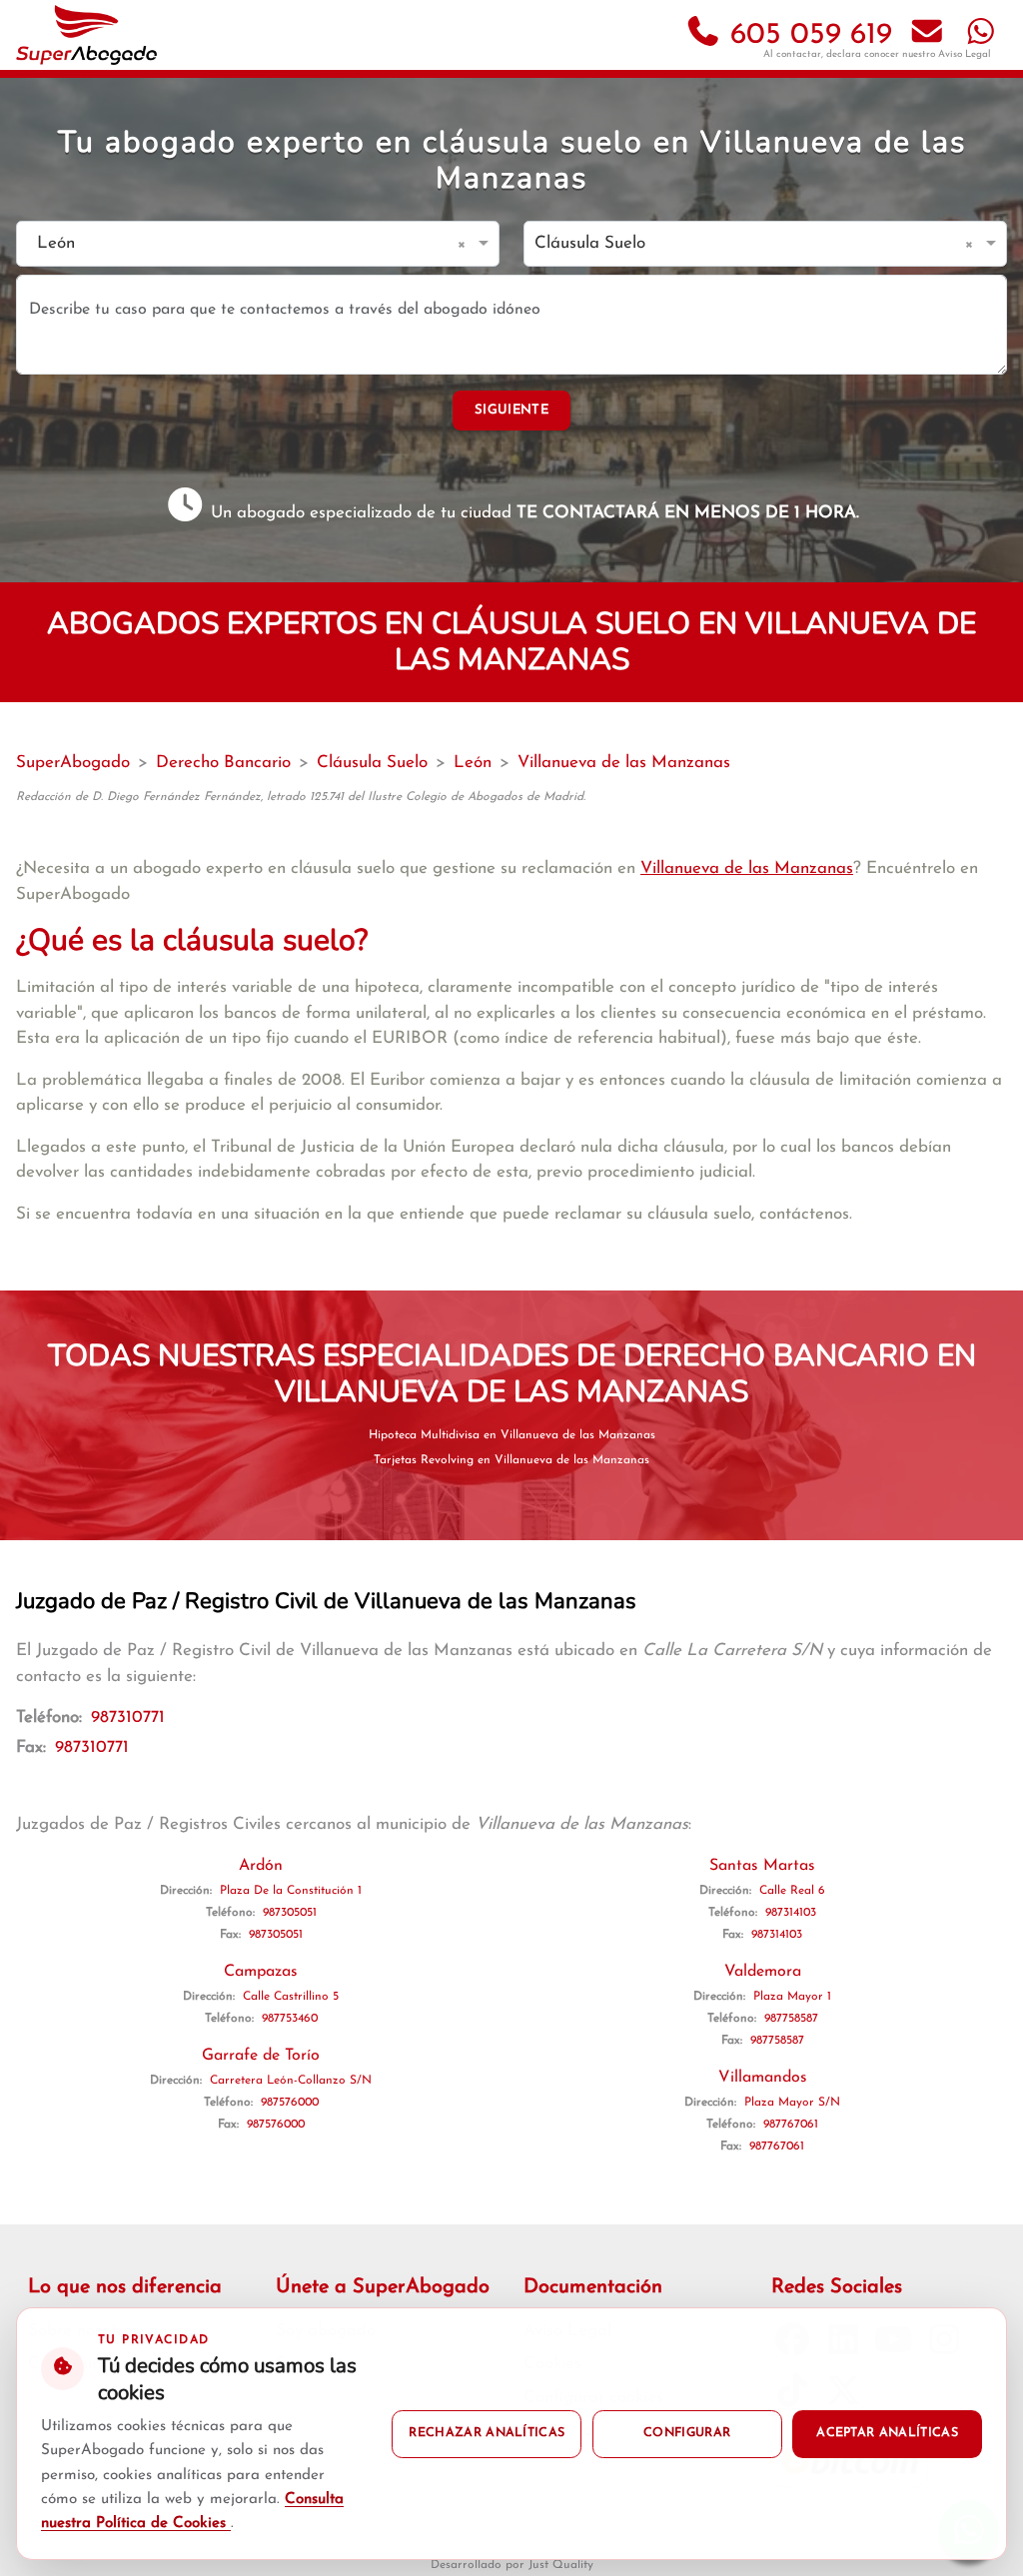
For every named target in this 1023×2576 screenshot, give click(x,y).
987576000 (290, 2103)
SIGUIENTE (511, 410)
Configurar (687, 2433)
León (473, 763)
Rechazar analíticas (487, 2433)
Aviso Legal (965, 54)
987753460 (290, 2019)
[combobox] (238, 244)
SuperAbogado (73, 763)
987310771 (128, 1717)
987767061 (791, 2125)
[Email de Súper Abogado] (927, 35)
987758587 (791, 2019)
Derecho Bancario (223, 763)
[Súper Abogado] (86, 35)
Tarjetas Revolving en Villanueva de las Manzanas (511, 1460)
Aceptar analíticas (887, 2433)
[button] (465, 244)
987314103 (791, 1913)
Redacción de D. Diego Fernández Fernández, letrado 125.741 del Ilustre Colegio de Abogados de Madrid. (301, 797)
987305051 (290, 1913)
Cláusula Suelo (372, 763)
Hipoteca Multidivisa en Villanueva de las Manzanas (512, 1435)
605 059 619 (807, 35)
